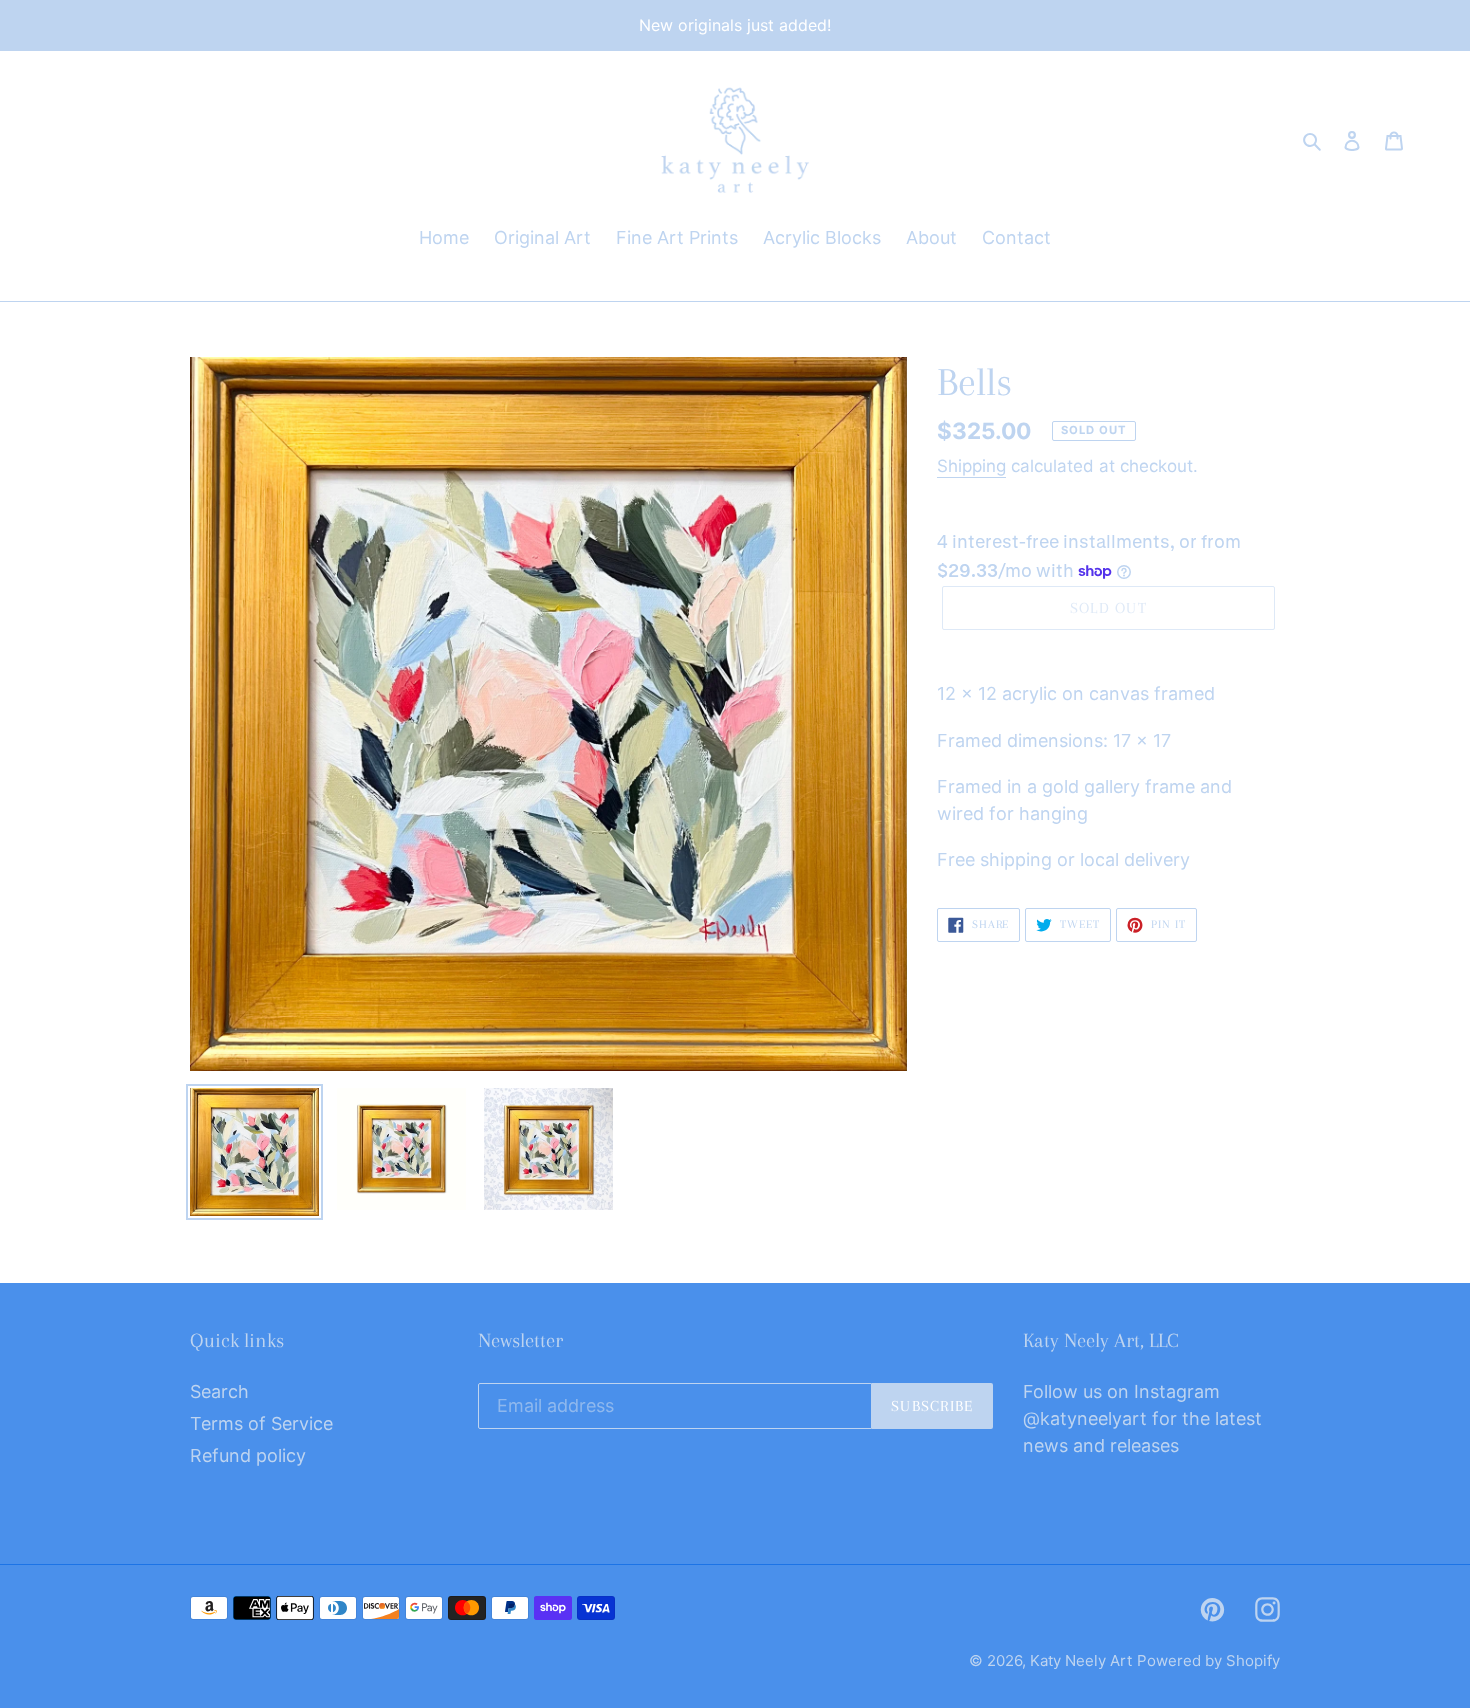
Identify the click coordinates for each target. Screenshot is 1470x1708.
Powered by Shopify (1208, 1660)
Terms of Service (261, 1423)
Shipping (971, 466)
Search (219, 1391)
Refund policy (248, 1455)
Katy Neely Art (1081, 1660)
